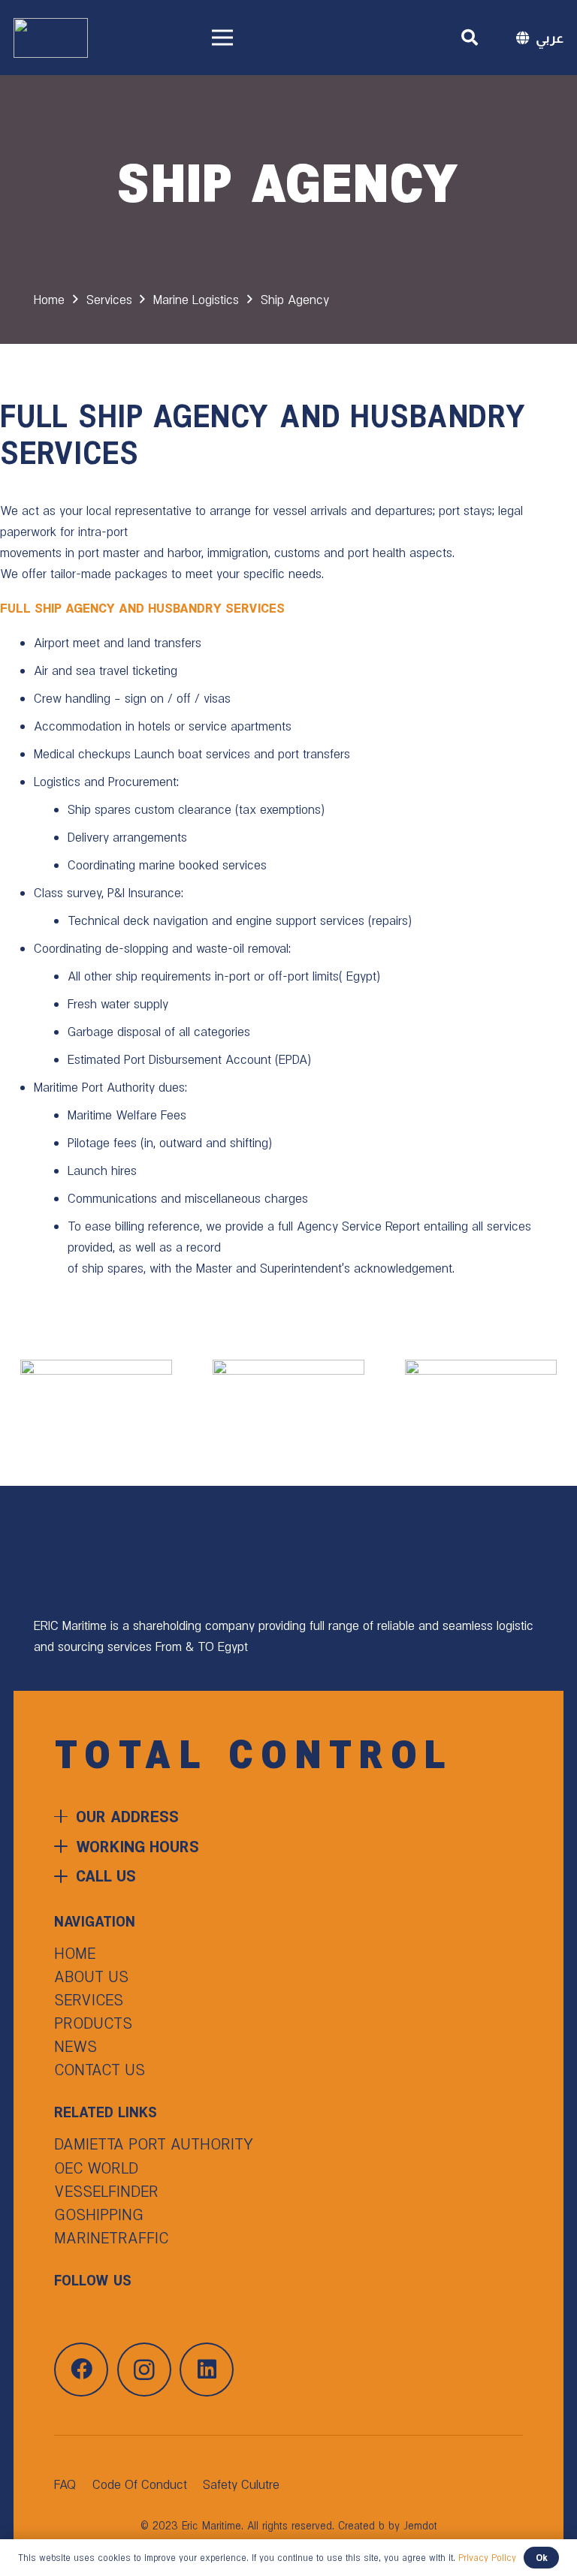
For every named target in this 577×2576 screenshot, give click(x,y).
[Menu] (270, 38)
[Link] (51, 38)
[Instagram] (144, 2370)
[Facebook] (81, 2370)
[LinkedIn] (207, 2370)
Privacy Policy (487, 2558)
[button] (470, 38)
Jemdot (420, 2526)
